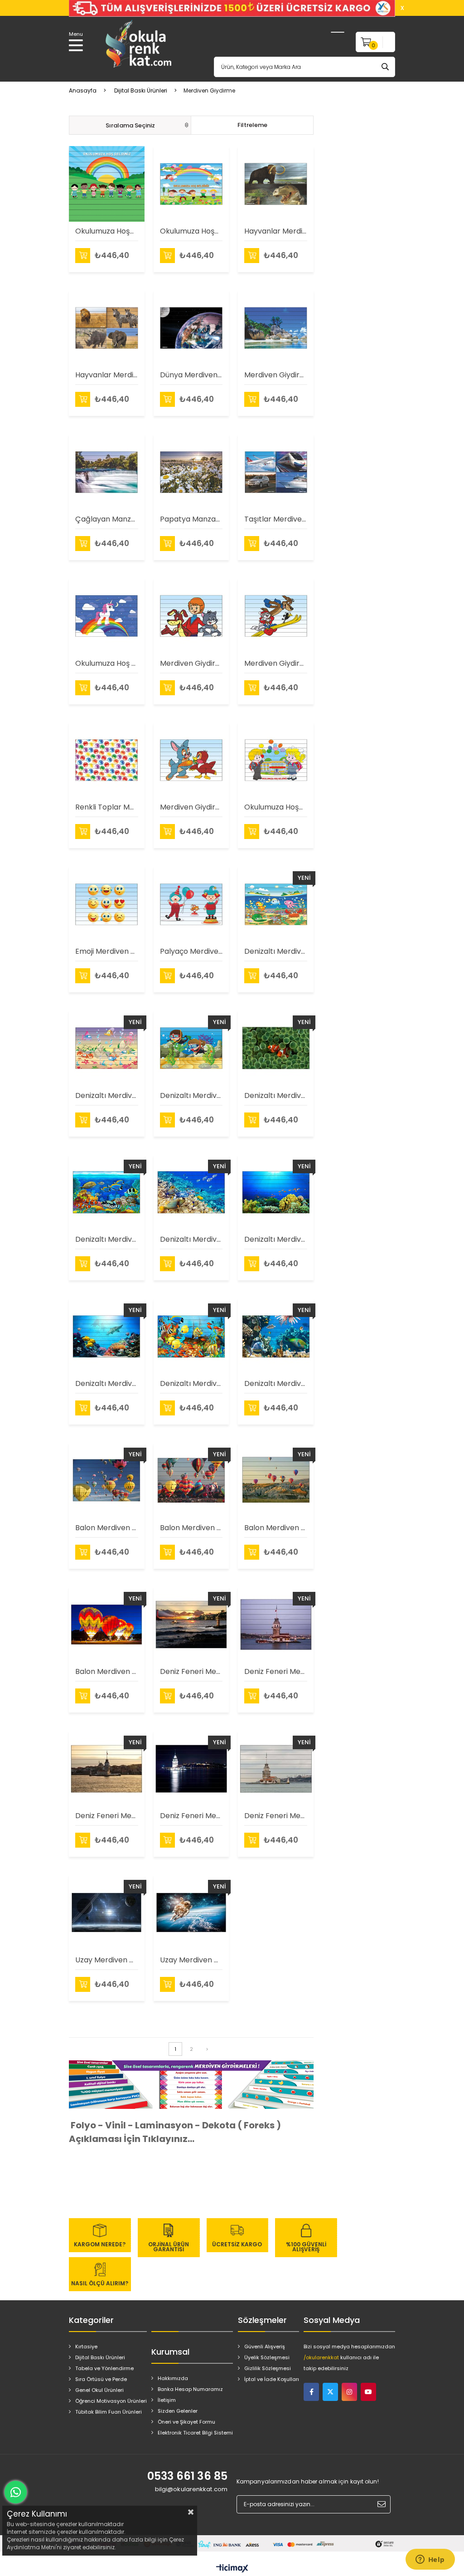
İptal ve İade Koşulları (272, 2379)
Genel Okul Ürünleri (99, 2390)
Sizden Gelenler (178, 2411)
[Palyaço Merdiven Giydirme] (191, 904)
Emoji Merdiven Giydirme (107, 951)
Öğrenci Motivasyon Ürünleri (111, 2401)
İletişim (167, 2400)
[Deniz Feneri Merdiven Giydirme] (191, 1625)
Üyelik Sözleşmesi (267, 2357)
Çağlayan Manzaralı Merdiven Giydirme (107, 519)
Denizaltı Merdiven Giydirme (276, 951)
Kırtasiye (86, 2347)
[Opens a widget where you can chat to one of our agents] (430, 2560)
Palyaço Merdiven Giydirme (191, 951)
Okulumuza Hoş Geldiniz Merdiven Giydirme (107, 663)
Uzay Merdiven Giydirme (107, 1960)
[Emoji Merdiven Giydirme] (107, 904)
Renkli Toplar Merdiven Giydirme (107, 807)
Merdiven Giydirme (191, 663)
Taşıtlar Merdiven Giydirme (276, 519)
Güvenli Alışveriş (265, 2347)
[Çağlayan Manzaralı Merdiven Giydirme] (107, 472)
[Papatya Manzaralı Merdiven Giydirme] (191, 472)
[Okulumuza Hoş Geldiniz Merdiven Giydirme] (107, 616)
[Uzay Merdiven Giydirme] (107, 1913)
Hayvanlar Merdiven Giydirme (276, 231)
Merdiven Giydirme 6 (276, 375)
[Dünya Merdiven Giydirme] (191, 328)
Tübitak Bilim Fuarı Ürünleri (109, 2412)
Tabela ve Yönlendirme (104, 2368)
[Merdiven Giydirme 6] (276, 328)
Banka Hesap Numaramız (190, 2389)
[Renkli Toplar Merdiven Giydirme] (107, 760)
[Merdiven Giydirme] (191, 616)
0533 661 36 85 (187, 2476)
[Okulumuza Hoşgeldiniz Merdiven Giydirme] (107, 184)
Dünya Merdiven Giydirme (191, 375)
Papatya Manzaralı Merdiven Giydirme (191, 519)
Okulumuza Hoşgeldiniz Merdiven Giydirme (107, 231)
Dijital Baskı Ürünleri (100, 2357)
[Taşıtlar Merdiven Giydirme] (276, 472)
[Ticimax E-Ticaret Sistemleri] (232, 2569)
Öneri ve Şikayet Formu (186, 2422)
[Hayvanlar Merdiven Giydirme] (276, 184)
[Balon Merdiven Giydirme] (107, 1481)
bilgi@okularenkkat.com (191, 2489)
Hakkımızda (173, 2378)
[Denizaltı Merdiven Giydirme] (276, 904)
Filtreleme (252, 125)
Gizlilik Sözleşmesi (268, 2368)
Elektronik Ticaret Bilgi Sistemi (195, 2433)
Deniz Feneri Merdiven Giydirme (191, 1671)
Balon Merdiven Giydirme (107, 1528)
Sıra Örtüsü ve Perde (101, 2379)
